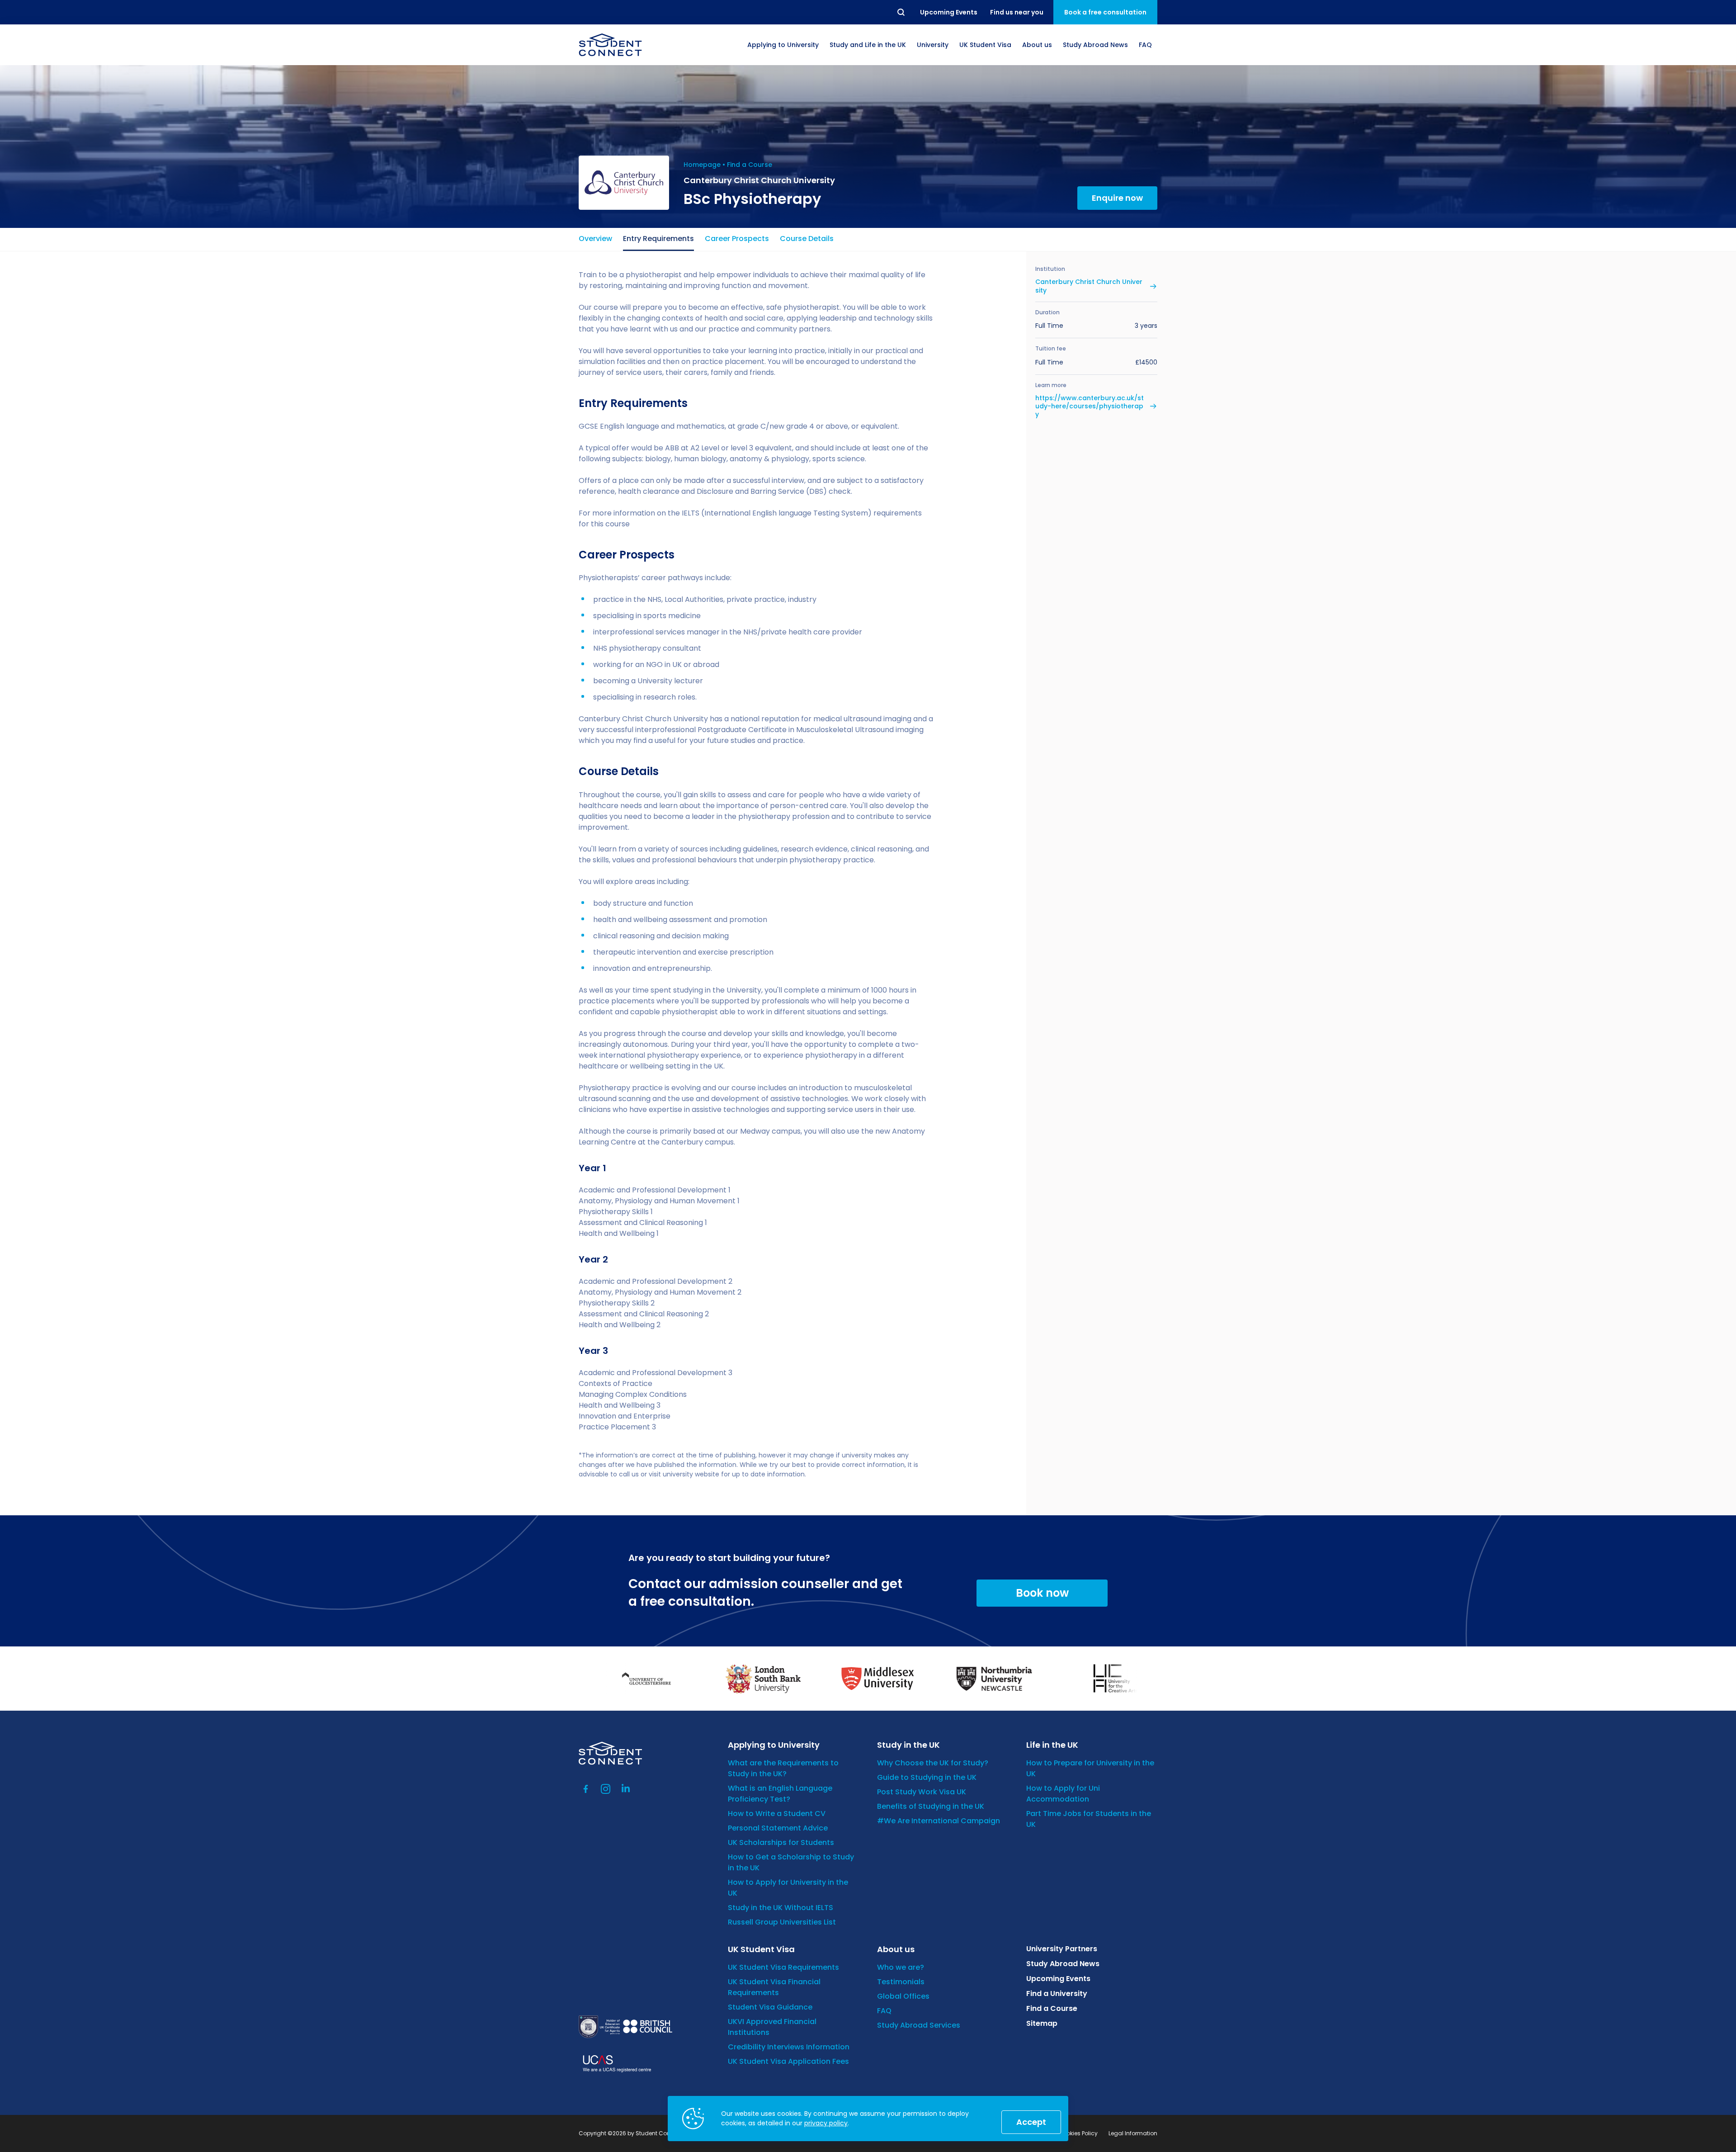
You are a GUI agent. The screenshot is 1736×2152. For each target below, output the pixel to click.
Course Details (807, 239)
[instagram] (606, 1789)
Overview (595, 239)
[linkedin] (626, 1789)
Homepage (702, 165)
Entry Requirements (658, 239)
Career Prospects (737, 239)
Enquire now (1117, 198)
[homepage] (610, 45)
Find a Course (750, 165)
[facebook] (586, 1789)
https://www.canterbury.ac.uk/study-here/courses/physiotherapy (1090, 406)
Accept (1031, 2122)
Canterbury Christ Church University (1089, 286)
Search (901, 12)
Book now (1042, 1593)
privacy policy (826, 2123)
